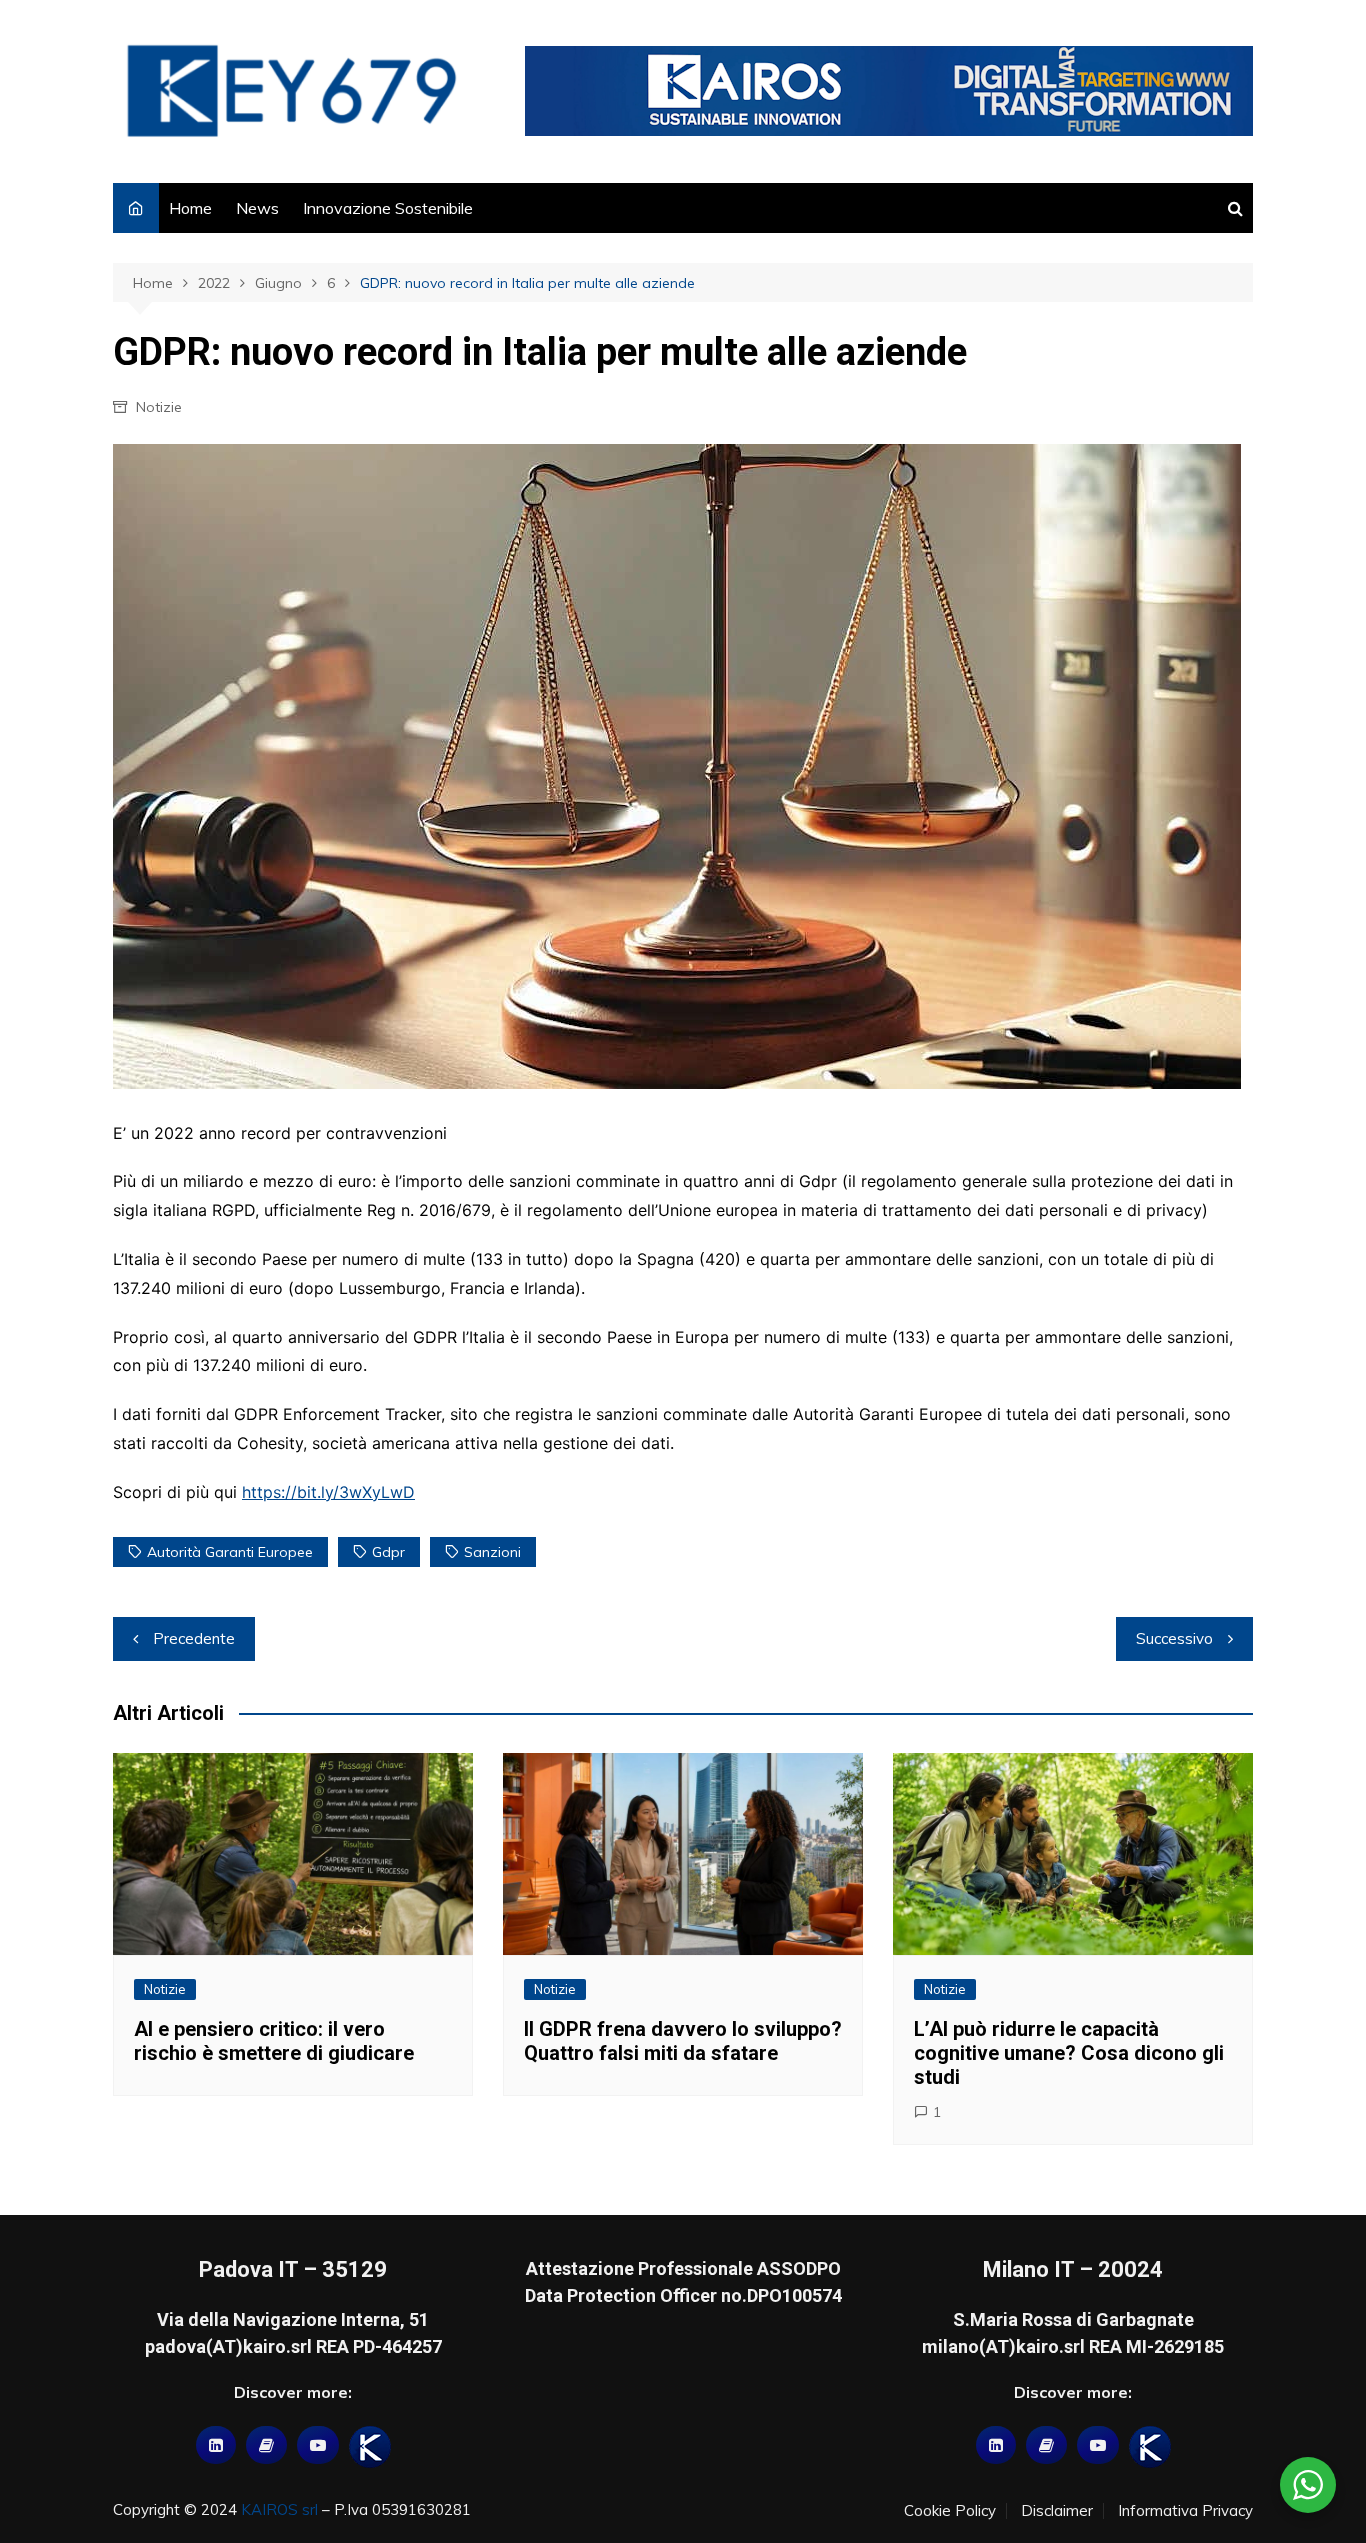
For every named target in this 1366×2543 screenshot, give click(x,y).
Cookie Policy (950, 2511)
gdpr (388, 1552)
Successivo (1174, 1638)
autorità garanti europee (230, 1552)
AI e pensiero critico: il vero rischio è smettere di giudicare (274, 2041)
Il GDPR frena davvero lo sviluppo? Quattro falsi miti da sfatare (683, 2041)
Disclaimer (1057, 2511)
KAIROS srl (279, 2509)
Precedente (194, 1638)
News (257, 208)
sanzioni (492, 1552)
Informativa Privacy (1185, 2511)
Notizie (159, 407)
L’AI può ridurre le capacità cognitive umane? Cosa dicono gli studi (1069, 2053)
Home (190, 208)
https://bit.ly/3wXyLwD (328, 1492)
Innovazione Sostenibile (388, 208)
